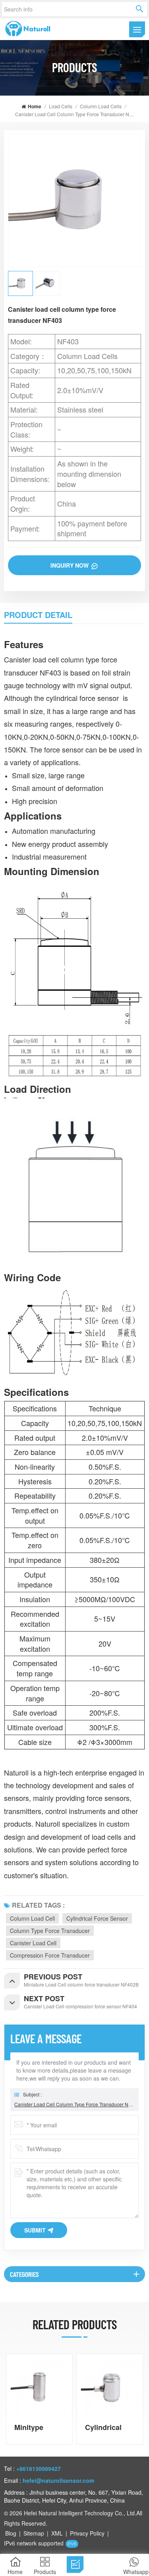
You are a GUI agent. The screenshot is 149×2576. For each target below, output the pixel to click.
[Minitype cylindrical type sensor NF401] (39, 2387)
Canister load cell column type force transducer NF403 (74, 2104)
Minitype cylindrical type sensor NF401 (34, 2427)
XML (57, 2533)
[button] (141, 2399)
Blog (11, 2533)
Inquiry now (70, 565)
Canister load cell (33, 1943)
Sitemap (34, 2533)
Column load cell (32, 1918)
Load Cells (61, 106)
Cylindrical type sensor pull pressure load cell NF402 (107, 2427)
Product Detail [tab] (38, 615)
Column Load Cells (101, 106)
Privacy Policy (87, 2533)
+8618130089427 (39, 2469)
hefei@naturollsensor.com (58, 2480)
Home (35, 106)
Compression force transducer (50, 1955)
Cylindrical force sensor (97, 1918)
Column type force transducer (50, 1931)
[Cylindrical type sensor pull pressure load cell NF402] (110, 2387)
